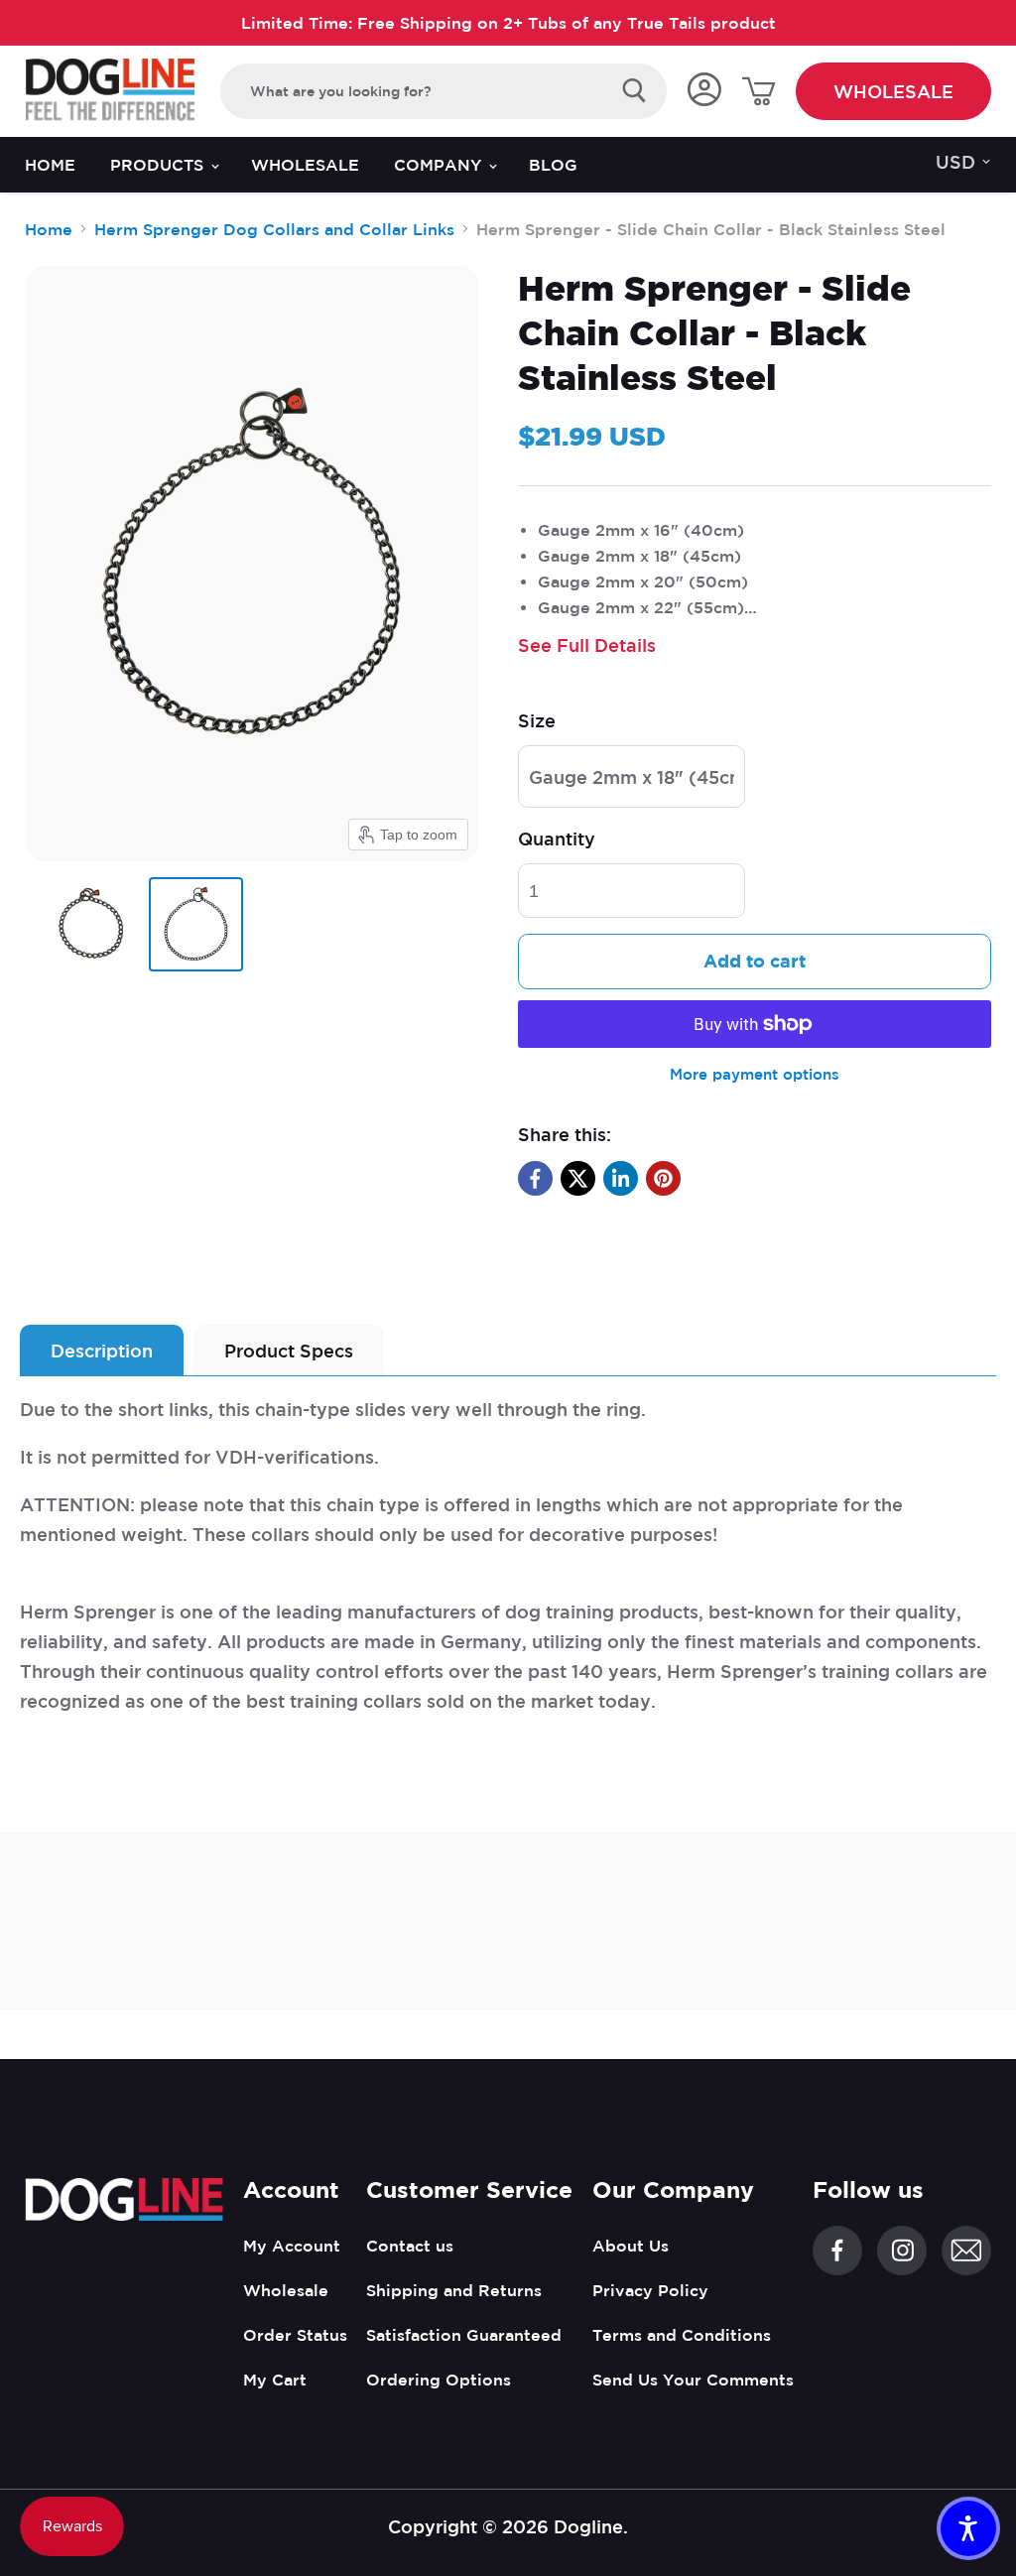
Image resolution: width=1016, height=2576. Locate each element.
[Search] (635, 91)
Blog (553, 165)
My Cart (275, 2380)
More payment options (755, 1074)
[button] (968, 2528)
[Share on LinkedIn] (621, 1178)
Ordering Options (439, 2380)
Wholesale (893, 91)
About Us (631, 2246)
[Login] (704, 91)
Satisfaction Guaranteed (464, 2335)
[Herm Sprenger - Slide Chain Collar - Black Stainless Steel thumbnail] (90, 924)
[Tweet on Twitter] (578, 1178)
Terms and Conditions (682, 2335)
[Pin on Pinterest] (663, 1178)
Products (159, 165)
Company (440, 165)
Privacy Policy (650, 2290)
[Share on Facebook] (535, 1178)
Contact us (410, 2246)
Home (50, 165)
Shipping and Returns (454, 2290)
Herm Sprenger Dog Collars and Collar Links (274, 229)
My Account (292, 2246)
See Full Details (587, 645)
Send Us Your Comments (693, 2380)
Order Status (295, 2335)
